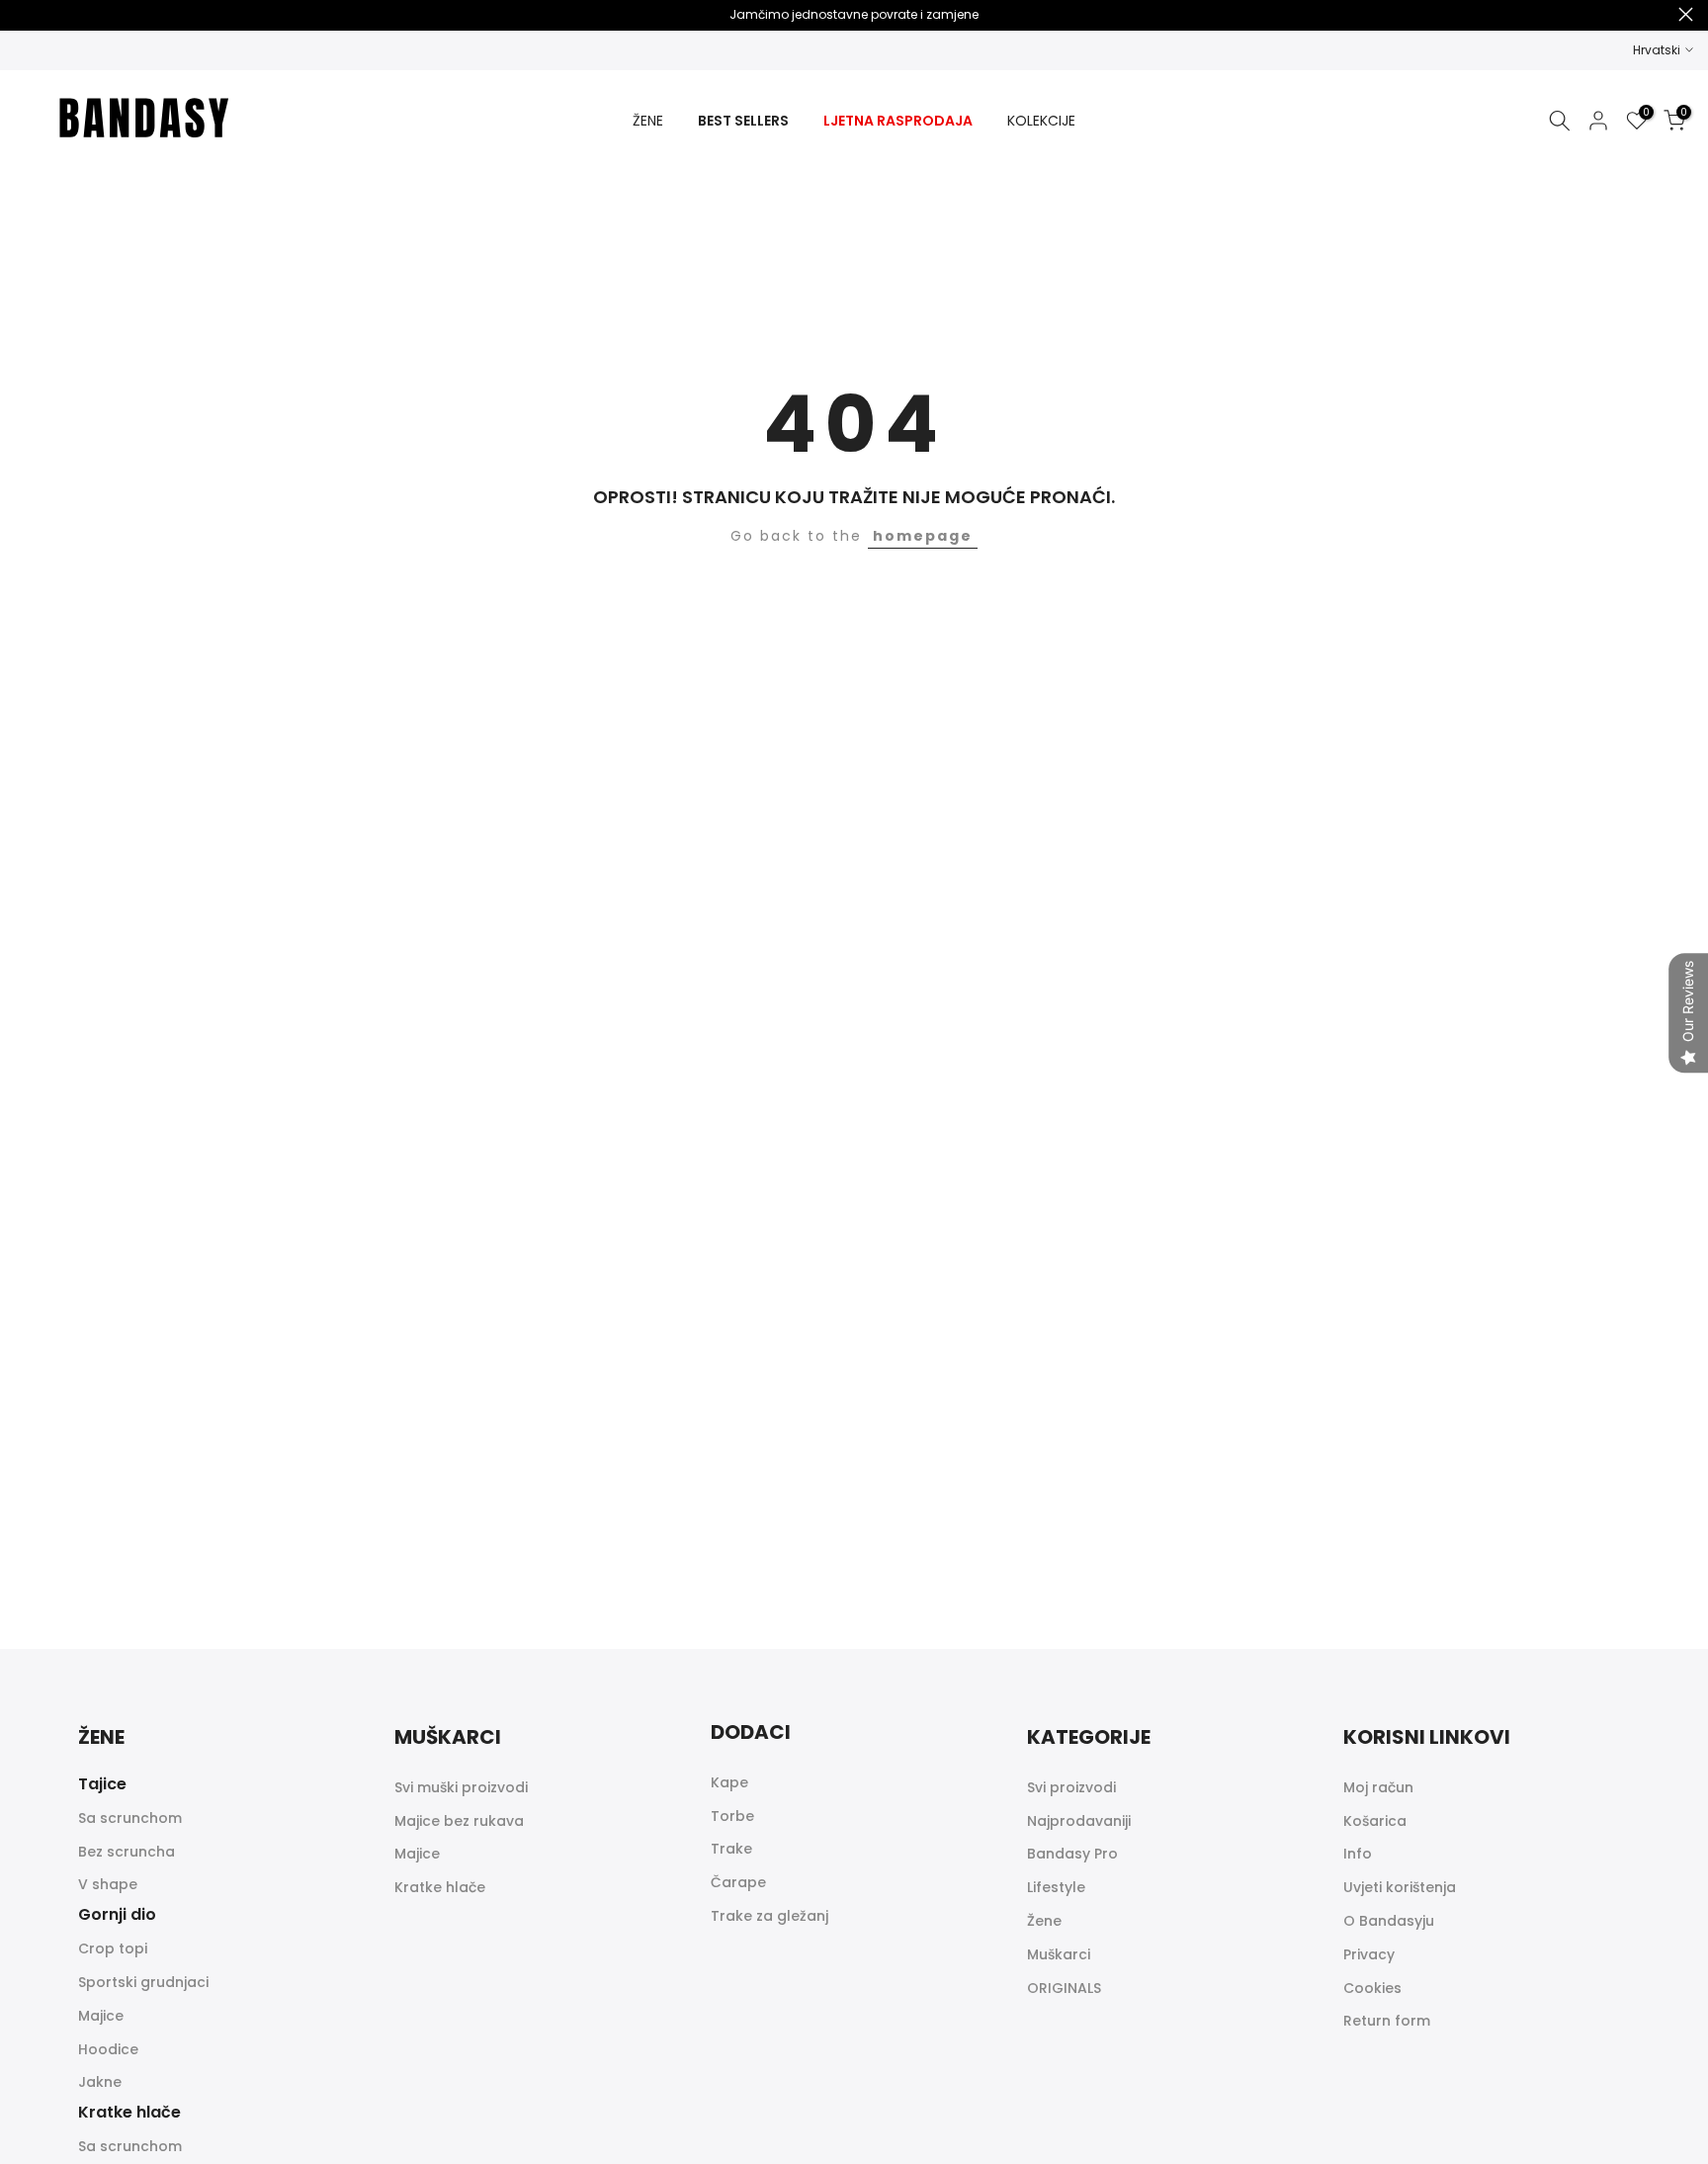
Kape (729, 1782)
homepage (923, 536)
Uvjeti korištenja (1400, 1887)
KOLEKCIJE (1041, 121)
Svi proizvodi (1071, 1787)
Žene (1044, 1921)
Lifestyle (1056, 1887)
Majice (101, 2016)
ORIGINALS (1064, 1988)
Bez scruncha (127, 1852)
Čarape (738, 1882)
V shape (108, 1884)
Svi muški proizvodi (461, 1787)
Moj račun (1378, 1787)
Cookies (1372, 1988)
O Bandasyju (1389, 1921)
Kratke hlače (440, 1887)
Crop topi (113, 1948)
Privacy (1369, 1954)
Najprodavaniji (1079, 1821)
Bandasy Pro (1072, 1854)
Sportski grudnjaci (143, 1982)
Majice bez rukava (459, 1821)
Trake (731, 1849)
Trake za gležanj (769, 1916)
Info (1358, 1854)
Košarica (1375, 1821)
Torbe (732, 1816)
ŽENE (648, 121)
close (22, 14)
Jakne (100, 2082)
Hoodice (108, 2049)
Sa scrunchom (130, 1818)
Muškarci (1059, 1954)
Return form (1387, 2021)
